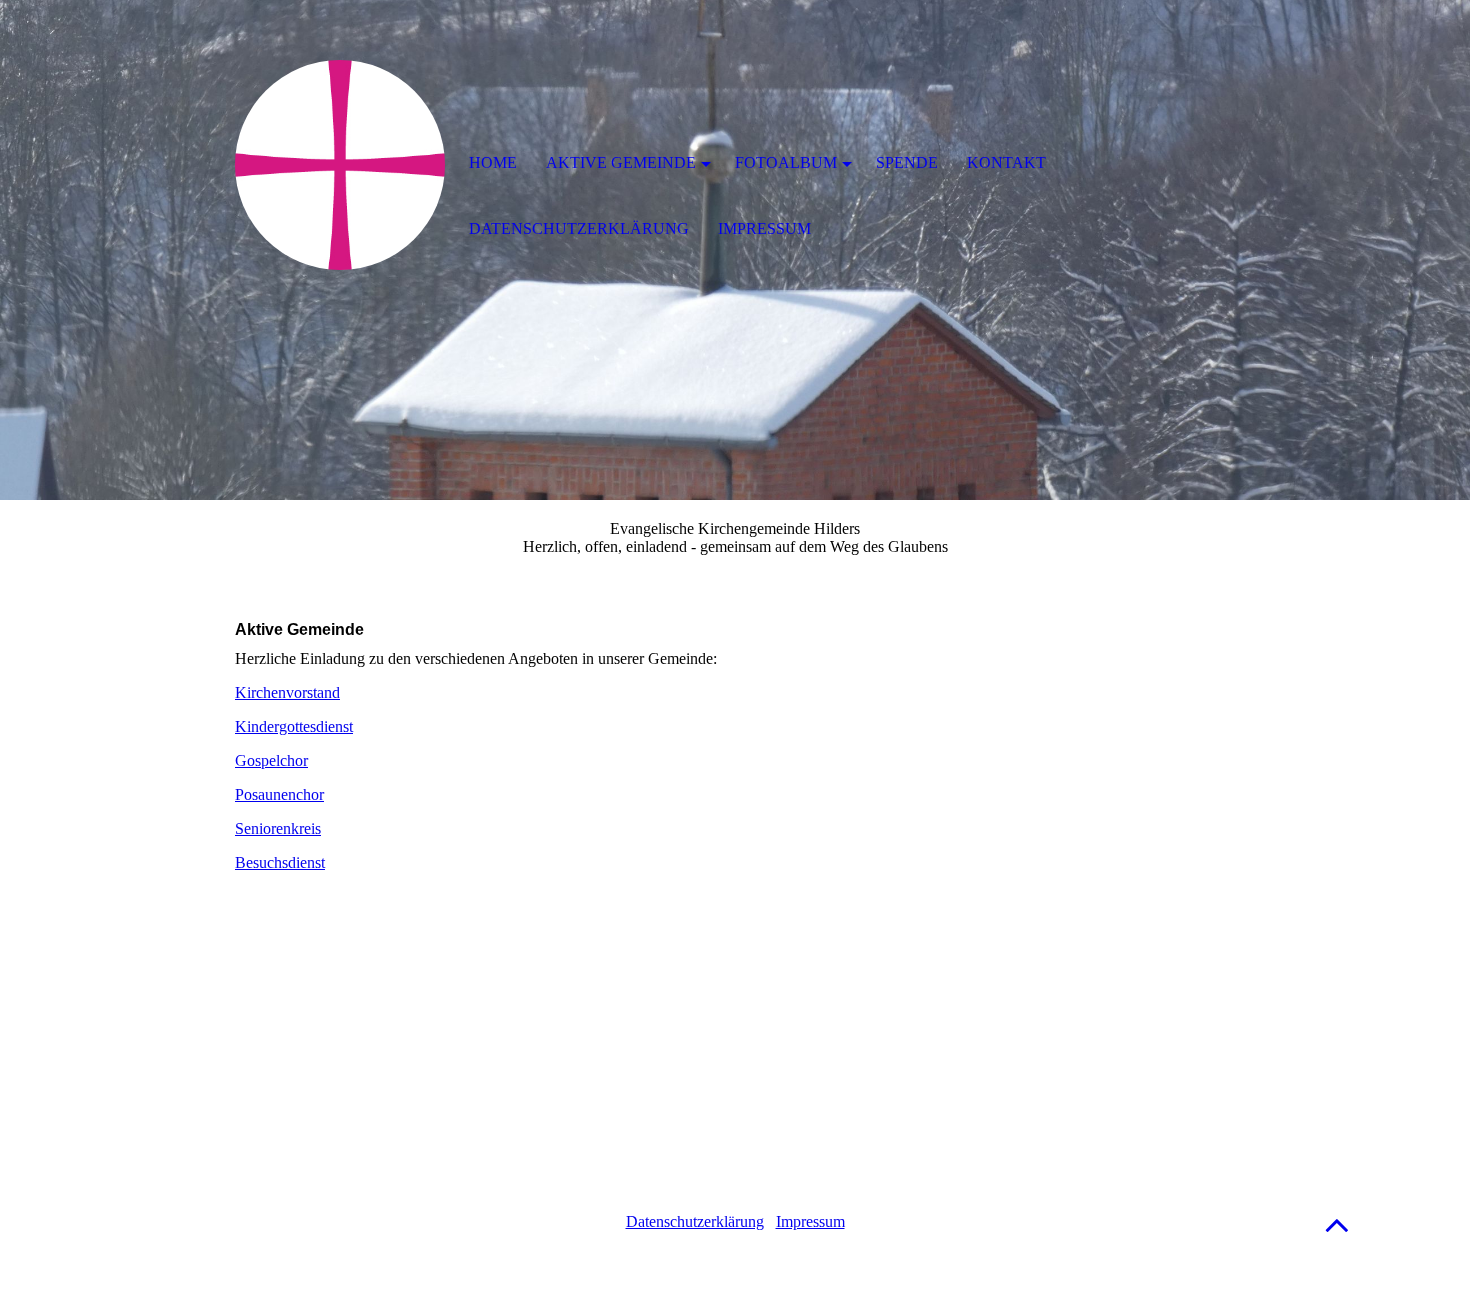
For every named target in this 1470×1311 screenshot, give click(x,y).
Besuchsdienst (280, 862)
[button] (1337, 1224)
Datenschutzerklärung (695, 1221)
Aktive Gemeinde (621, 162)
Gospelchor (271, 760)
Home (493, 162)
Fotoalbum (786, 162)
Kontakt (1006, 162)
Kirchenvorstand (287, 692)
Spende (907, 162)
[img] (340, 165)
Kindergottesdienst (294, 726)
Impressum (810, 1221)
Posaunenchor (279, 794)
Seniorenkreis (278, 828)
